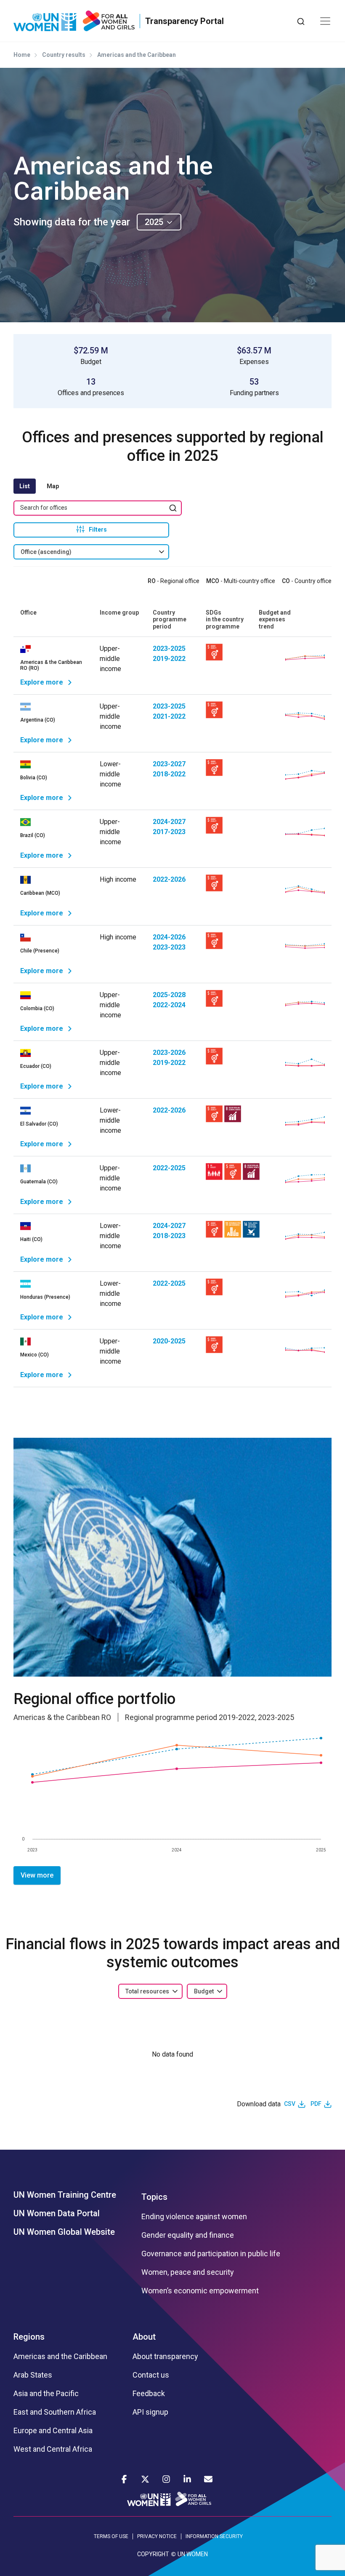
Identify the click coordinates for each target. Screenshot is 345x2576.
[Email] (208, 2479)
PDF (316, 2104)
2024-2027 (169, 822)
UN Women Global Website (64, 2232)
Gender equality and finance (188, 2235)
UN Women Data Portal (57, 2213)
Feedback (149, 2394)
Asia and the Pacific (46, 2394)
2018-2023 (169, 1236)
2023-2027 (169, 764)
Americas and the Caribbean (60, 2357)
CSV (290, 2104)
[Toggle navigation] (325, 21)
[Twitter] (145, 2479)
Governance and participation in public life (211, 2254)
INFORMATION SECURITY (214, 2536)
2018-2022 (169, 774)
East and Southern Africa (55, 2412)
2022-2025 (169, 1168)
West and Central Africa (53, 2449)
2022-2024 (169, 1005)
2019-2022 (169, 659)
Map (53, 486)
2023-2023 (169, 947)
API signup (150, 2412)
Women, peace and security (188, 2272)
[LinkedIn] (187, 2479)
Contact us (151, 2375)
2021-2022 (169, 716)
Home (22, 55)
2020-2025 (169, 1341)
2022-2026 (169, 879)
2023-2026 (169, 1053)
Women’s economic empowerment (200, 2291)
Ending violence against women (194, 2217)
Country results (64, 55)
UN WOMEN (193, 2554)
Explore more (42, 682)
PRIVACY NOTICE (157, 2536)
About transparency (165, 2357)
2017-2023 (169, 832)
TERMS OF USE (111, 2536)
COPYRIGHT (153, 2554)
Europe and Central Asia (53, 2431)
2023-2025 (169, 649)
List (25, 486)
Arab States (33, 2375)
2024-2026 (169, 937)
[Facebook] (124, 2479)
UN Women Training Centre (65, 2195)
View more (37, 1875)
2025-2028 (169, 995)
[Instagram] (166, 2479)
